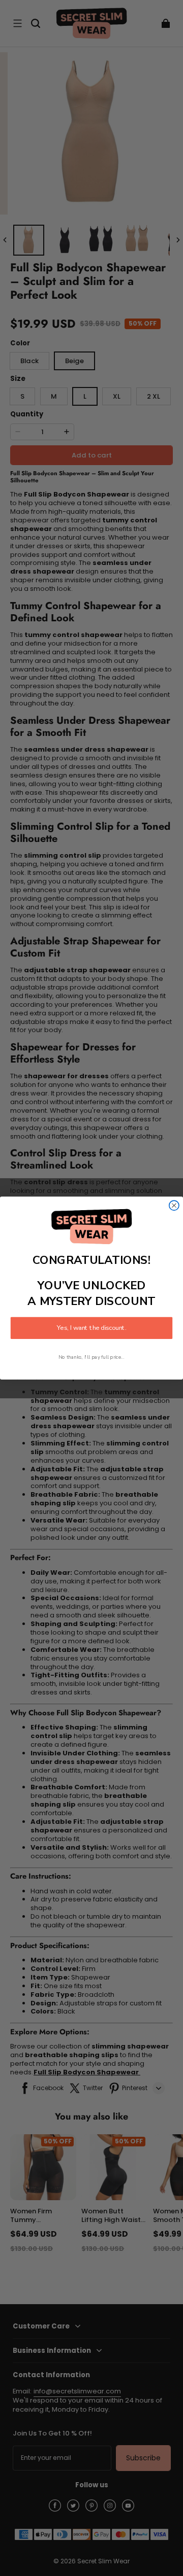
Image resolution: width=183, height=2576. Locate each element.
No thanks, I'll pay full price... (91, 1357)
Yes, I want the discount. (91, 1328)
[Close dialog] (174, 1205)
